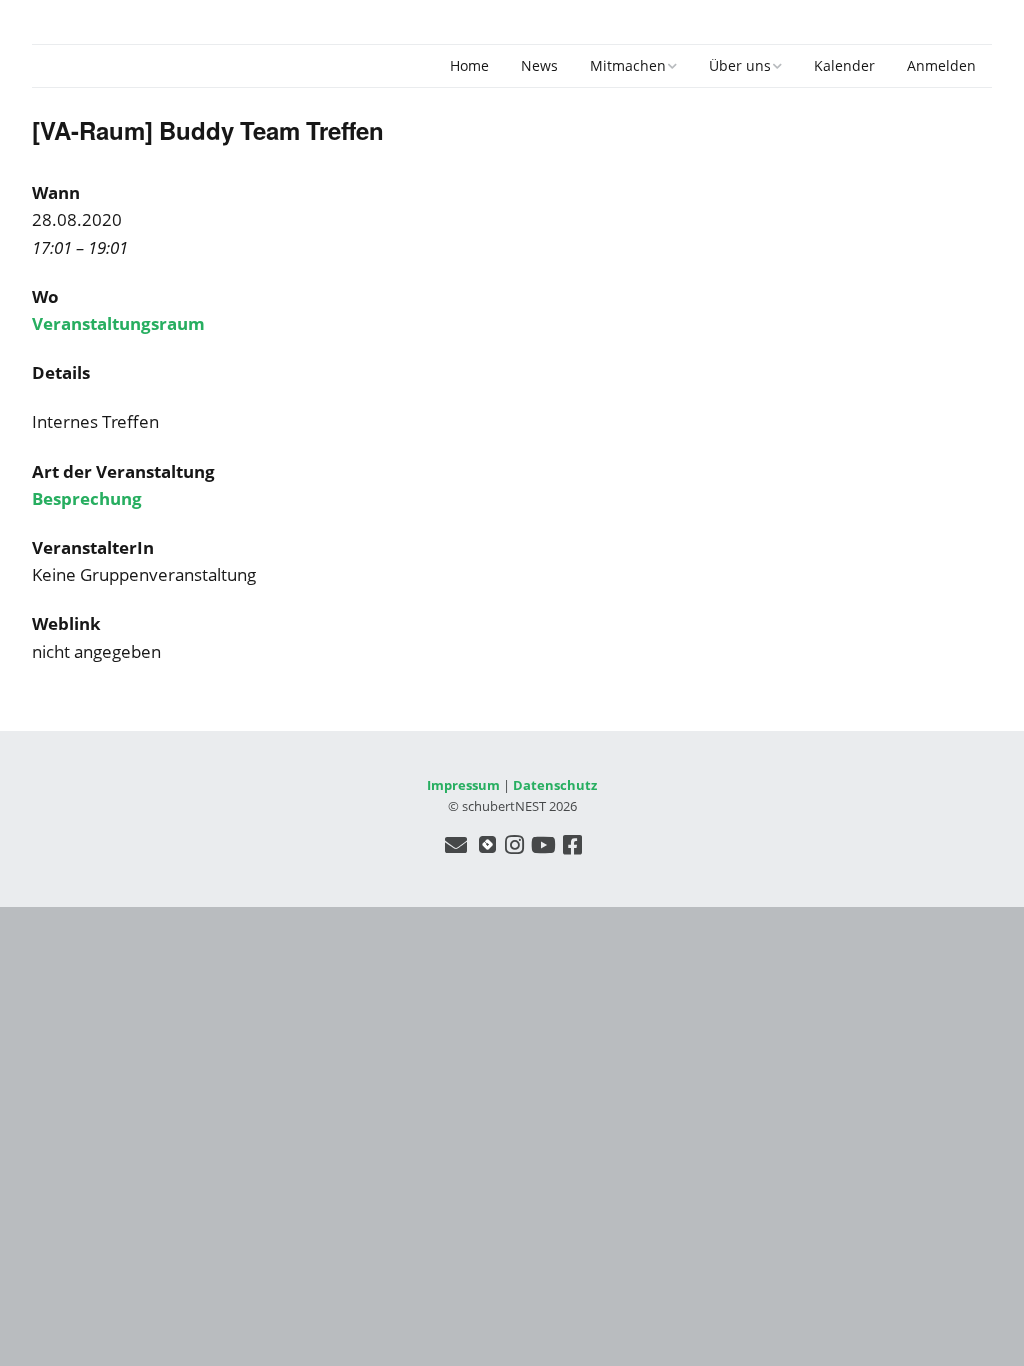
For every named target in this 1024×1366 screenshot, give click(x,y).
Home (469, 65)
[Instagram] (514, 844)
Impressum (463, 785)
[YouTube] (543, 844)
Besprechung (87, 498)
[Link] (488, 844)
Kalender (844, 65)
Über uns (740, 65)
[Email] (457, 844)
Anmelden (941, 65)
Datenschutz (555, 785)
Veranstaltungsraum (118, 323)
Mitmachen (628, 65)
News (539, 65)
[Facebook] (572, 844)
